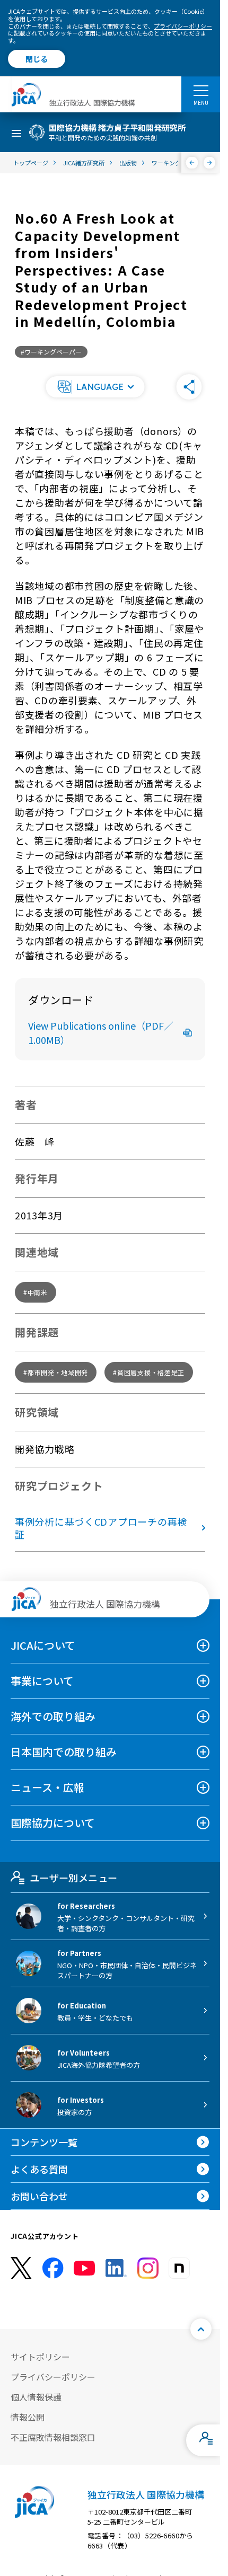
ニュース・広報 (47, 1787)
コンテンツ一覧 (44, 2142)
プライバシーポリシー (183, 26)
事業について (42, 1681)
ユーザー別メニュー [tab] (73, 1878)
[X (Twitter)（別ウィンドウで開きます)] (21, 2268)
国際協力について (53, 1823)
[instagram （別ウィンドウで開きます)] (148, 2268)
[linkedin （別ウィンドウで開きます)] (116, 2268)
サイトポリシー (40, 2357)
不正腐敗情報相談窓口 (53, 2437)
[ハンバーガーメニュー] (201, 90)
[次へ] (210, 163)
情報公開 (28, 2417)
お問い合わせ (39, 2196)
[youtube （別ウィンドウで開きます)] (84, 2268)
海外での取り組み (53, 1716)
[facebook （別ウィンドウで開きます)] (53, 2268)
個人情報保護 (36, 2397)
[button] (95, 387)
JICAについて (43, 1645)
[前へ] (192, 163)
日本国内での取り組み (64, 1752)
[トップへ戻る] (201, 2329)
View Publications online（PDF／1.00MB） (101, 1033)
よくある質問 (39, 2169)
